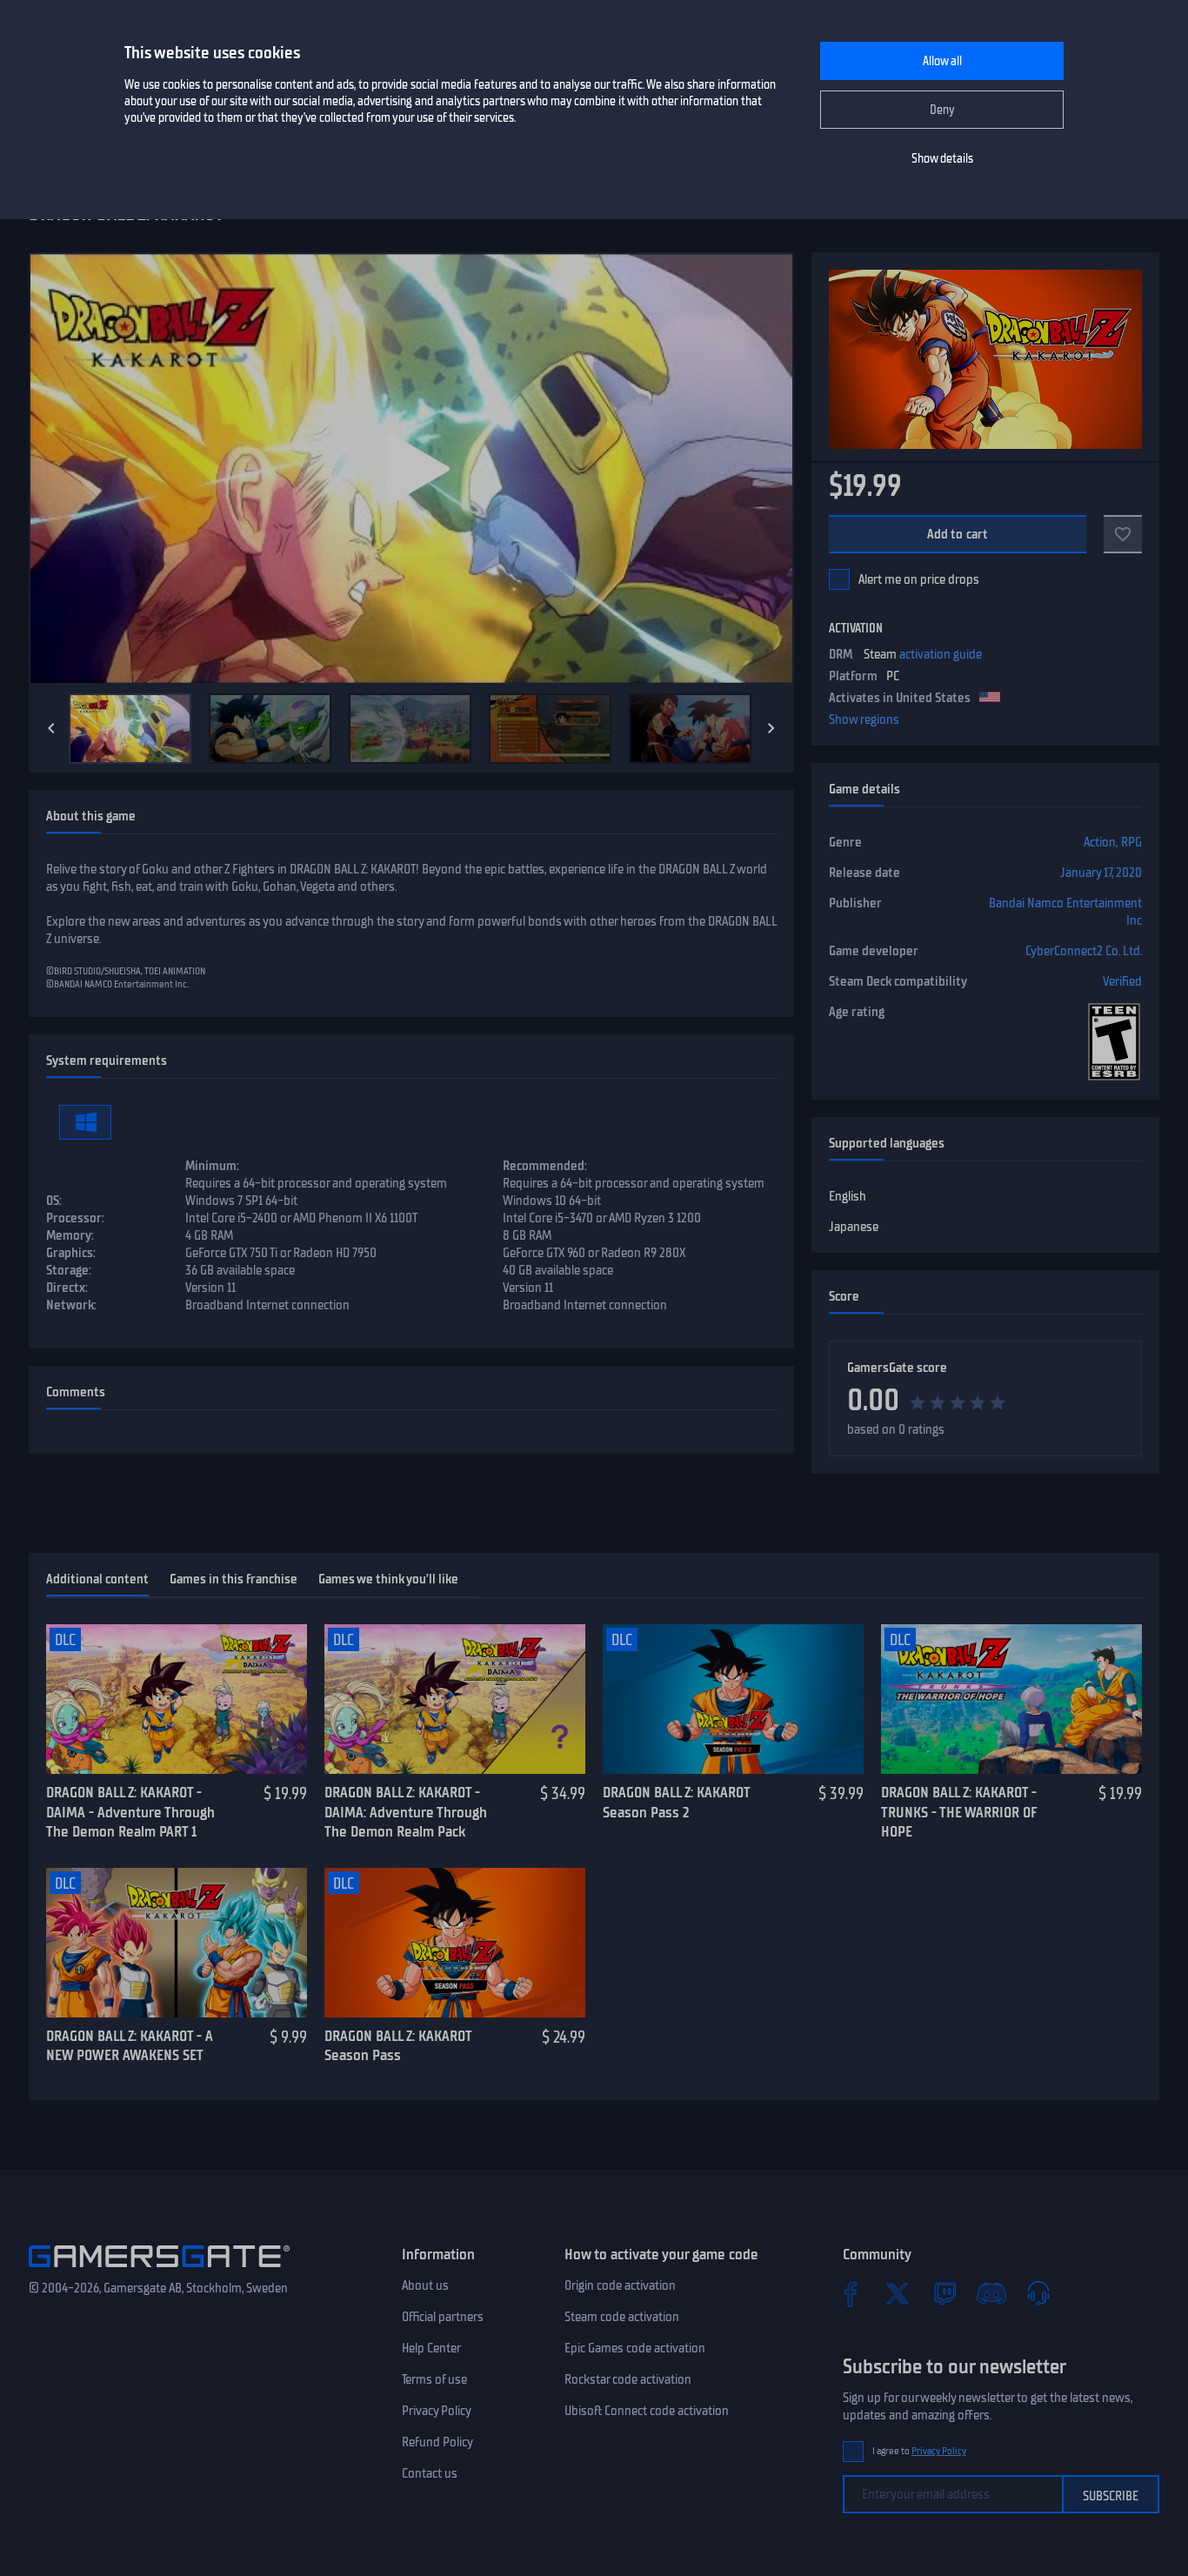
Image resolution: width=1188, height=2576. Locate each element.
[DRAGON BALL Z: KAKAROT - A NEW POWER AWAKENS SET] (177, 1943)
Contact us (430, 2473)
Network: (71, 1305)
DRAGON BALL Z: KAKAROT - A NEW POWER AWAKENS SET (130, 2046)
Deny (942, 110)
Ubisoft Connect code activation (647, 2411)
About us (425, 2285)
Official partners (443, 2317)
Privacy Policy (437, 2411)
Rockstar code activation (628, 2379)
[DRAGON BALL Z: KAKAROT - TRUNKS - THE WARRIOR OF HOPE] (1011, 1699)
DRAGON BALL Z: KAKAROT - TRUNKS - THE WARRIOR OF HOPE (959, 1812)
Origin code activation (620, 2285)
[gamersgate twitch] (944, 2293)
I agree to (919, 2451)
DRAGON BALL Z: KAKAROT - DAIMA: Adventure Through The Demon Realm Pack (406, 1812)
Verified (1122, 981)
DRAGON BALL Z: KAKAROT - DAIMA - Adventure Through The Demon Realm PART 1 (130, 1812)
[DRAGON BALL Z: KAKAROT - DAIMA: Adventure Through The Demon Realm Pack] (455, 1699)
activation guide (941, 654)
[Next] (771, 728)
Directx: (67, 1288)
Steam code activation (622, 2317)
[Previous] (51, 728)
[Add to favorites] (1123, 534)
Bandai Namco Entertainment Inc (1065, 912)
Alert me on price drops (919, 579)
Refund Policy (437, 2442)
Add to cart (958, 534)
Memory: (70, 1235)
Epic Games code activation (635, 2348)
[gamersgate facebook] (851, 2293)
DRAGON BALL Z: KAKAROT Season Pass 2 (676, 1802)
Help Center (431, 2348)
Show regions (864, 719)
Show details (942, 159)
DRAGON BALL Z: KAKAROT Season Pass (398, 2046)
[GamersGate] (159, 2271)
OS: (54, 1201)
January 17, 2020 (1101, 873)
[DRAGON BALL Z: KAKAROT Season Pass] (455, 1943)
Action (1100, 842)
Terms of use (434, 2379)
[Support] (1038, 2293)
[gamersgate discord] (991, 2293)
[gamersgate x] (898, 2293)
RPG (1131, 842)
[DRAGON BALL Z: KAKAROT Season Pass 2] (733, 1699)
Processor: (75, 1218)
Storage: (69, 1270)
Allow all (942, 61)
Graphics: (71, 1253)
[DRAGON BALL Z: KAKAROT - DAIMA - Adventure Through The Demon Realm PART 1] (177, 1699)
